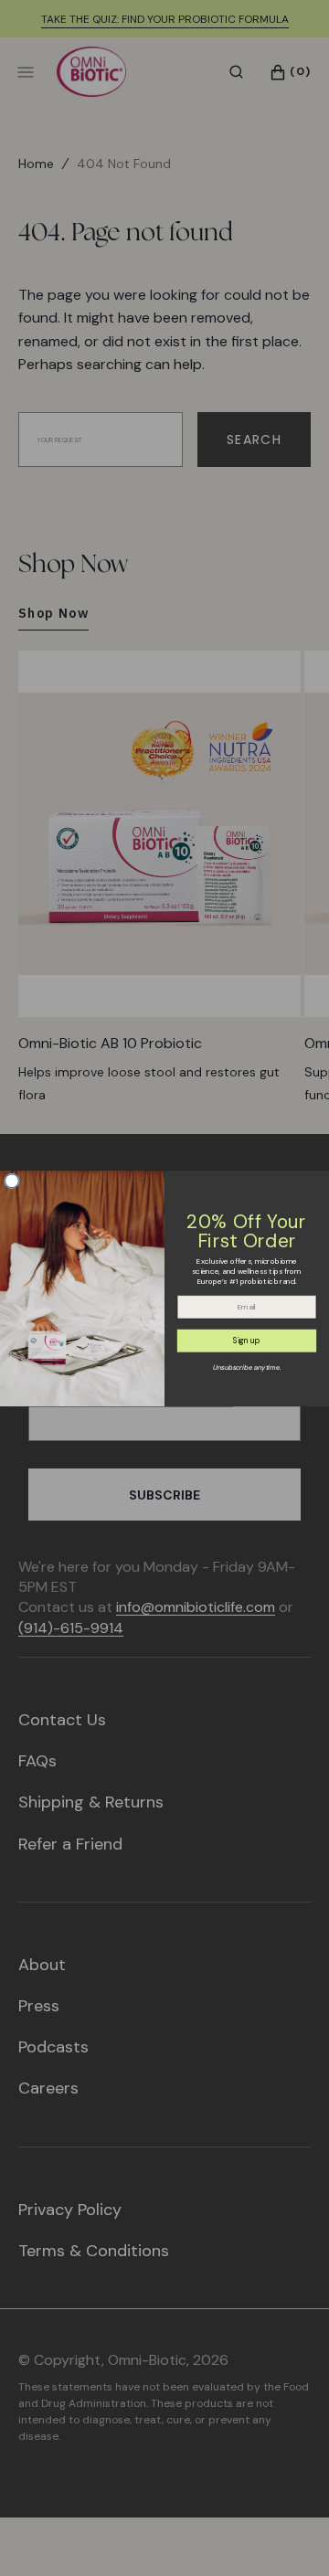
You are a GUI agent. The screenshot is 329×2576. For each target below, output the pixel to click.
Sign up (247, 1341)
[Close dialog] (12, 1181)
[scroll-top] (287, 2534)
